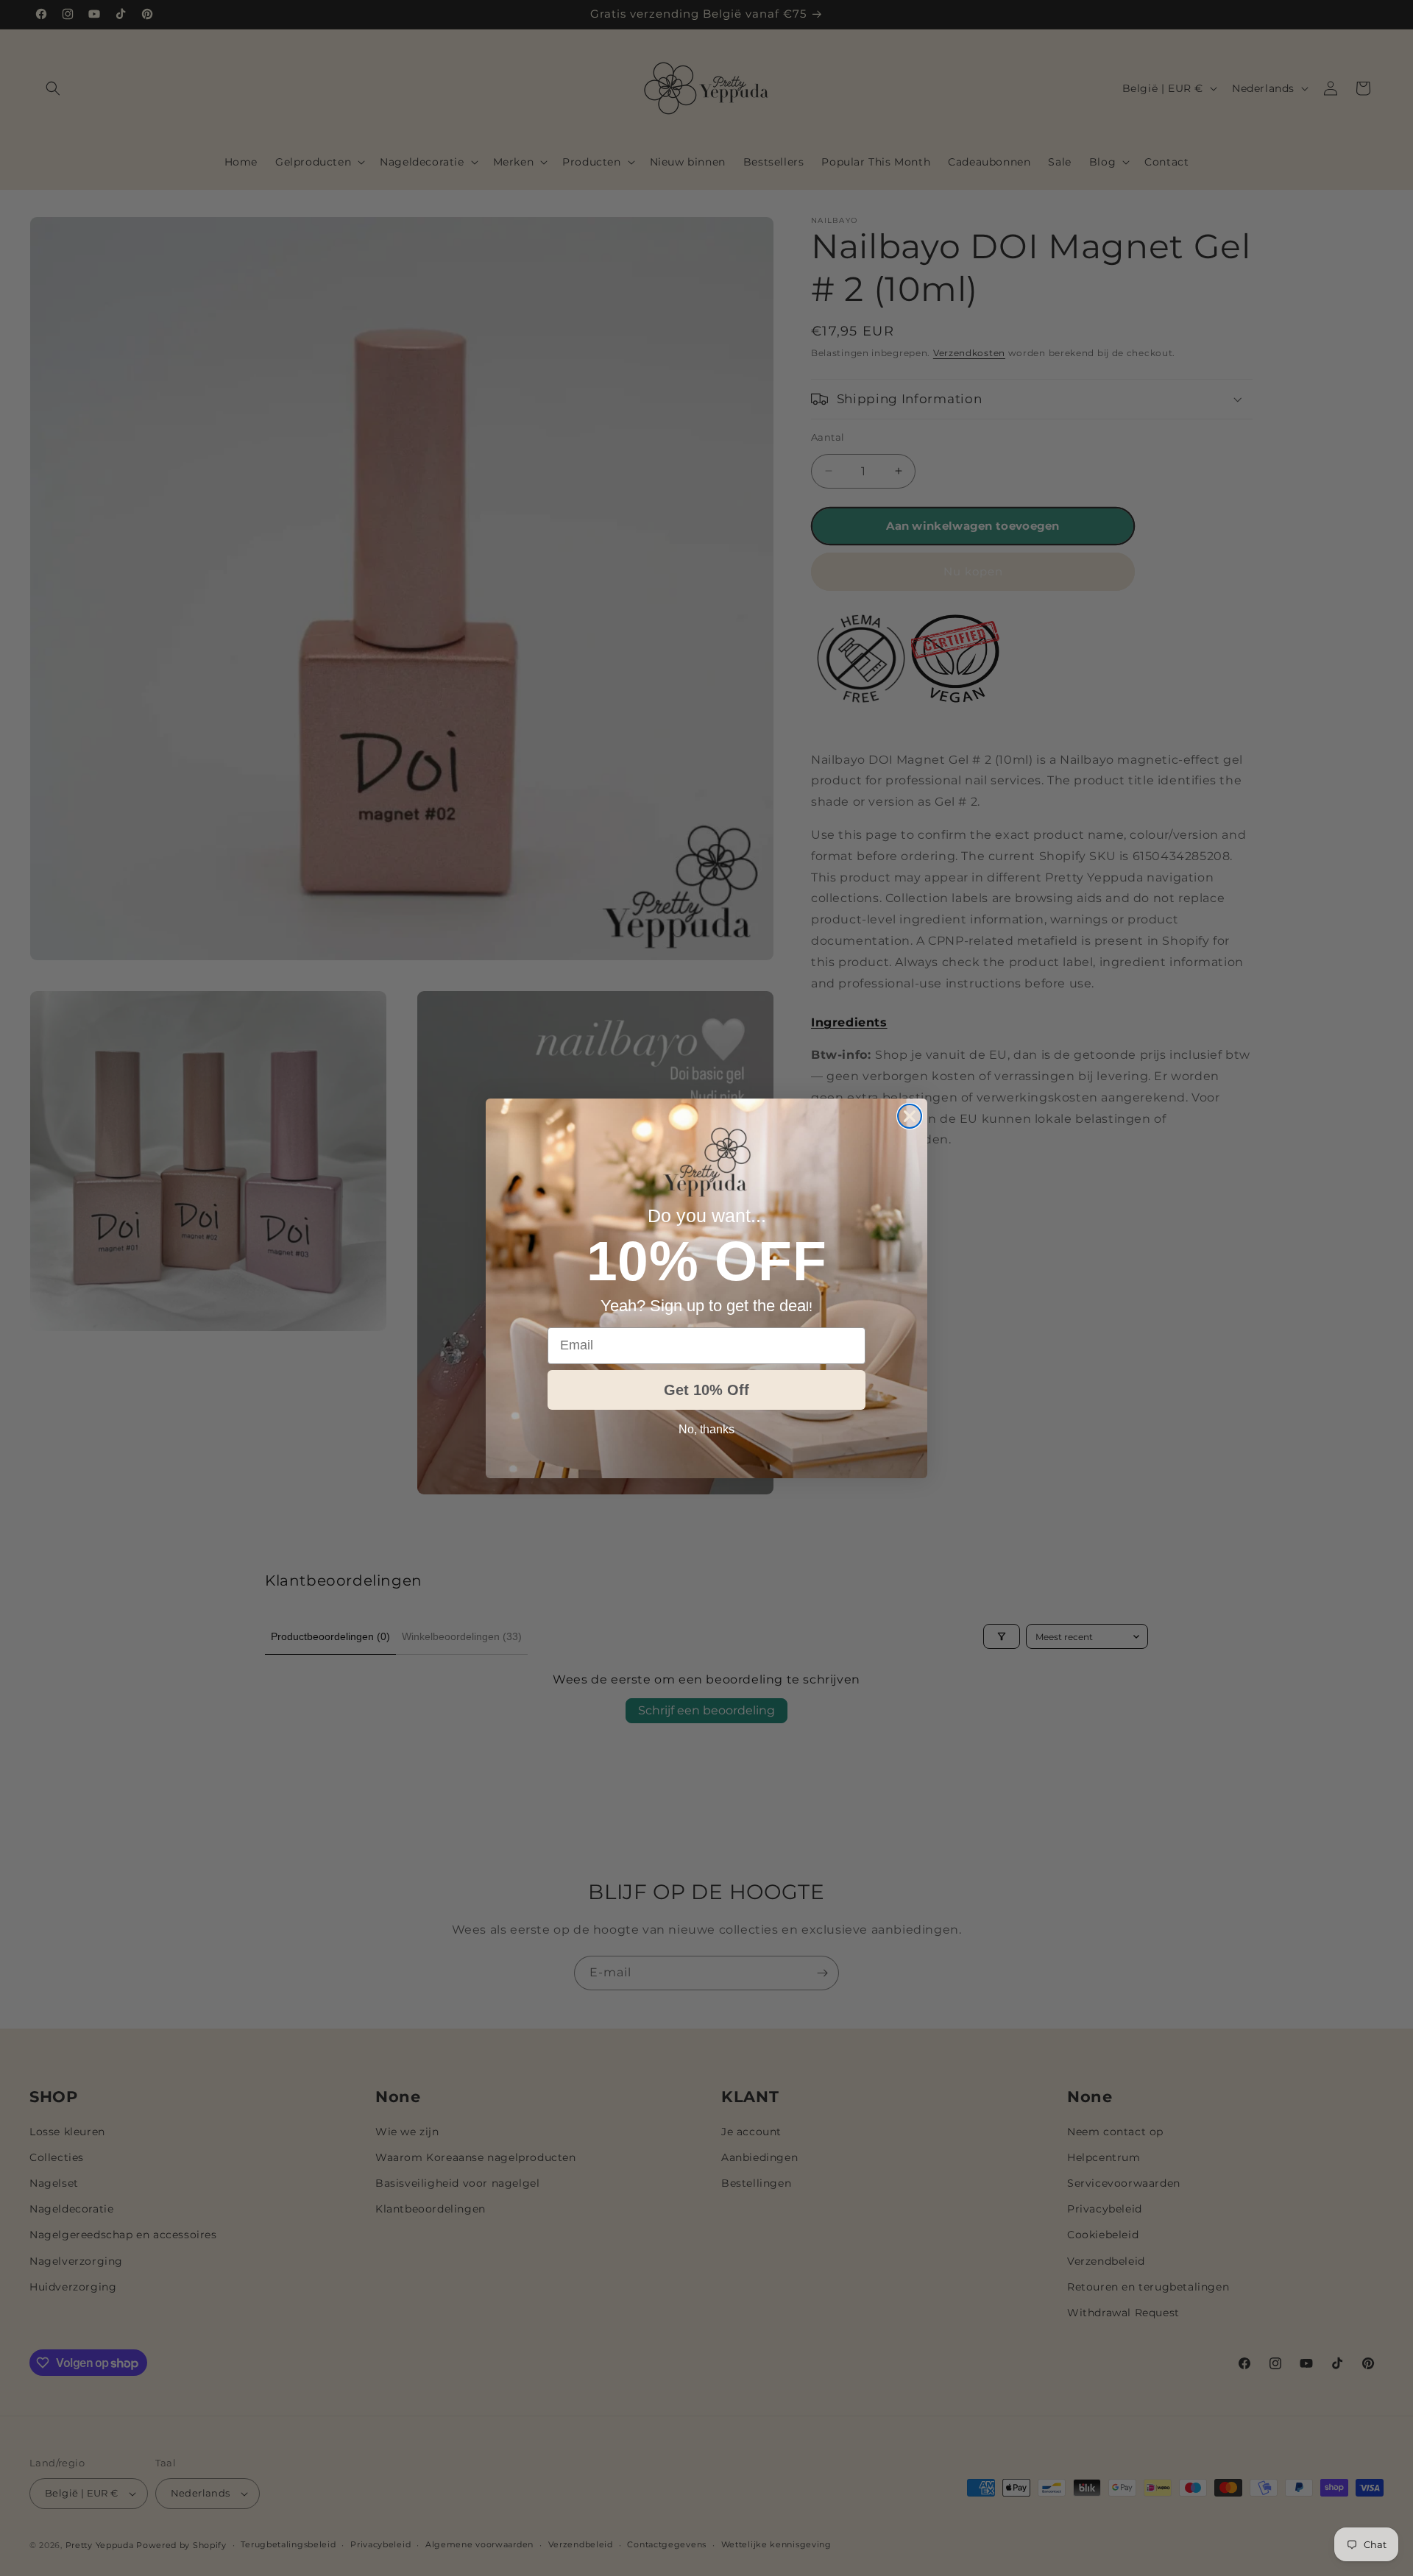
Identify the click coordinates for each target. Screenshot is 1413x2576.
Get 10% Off (706, 1390)
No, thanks (706, 1429)
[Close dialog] (910, 1116)
